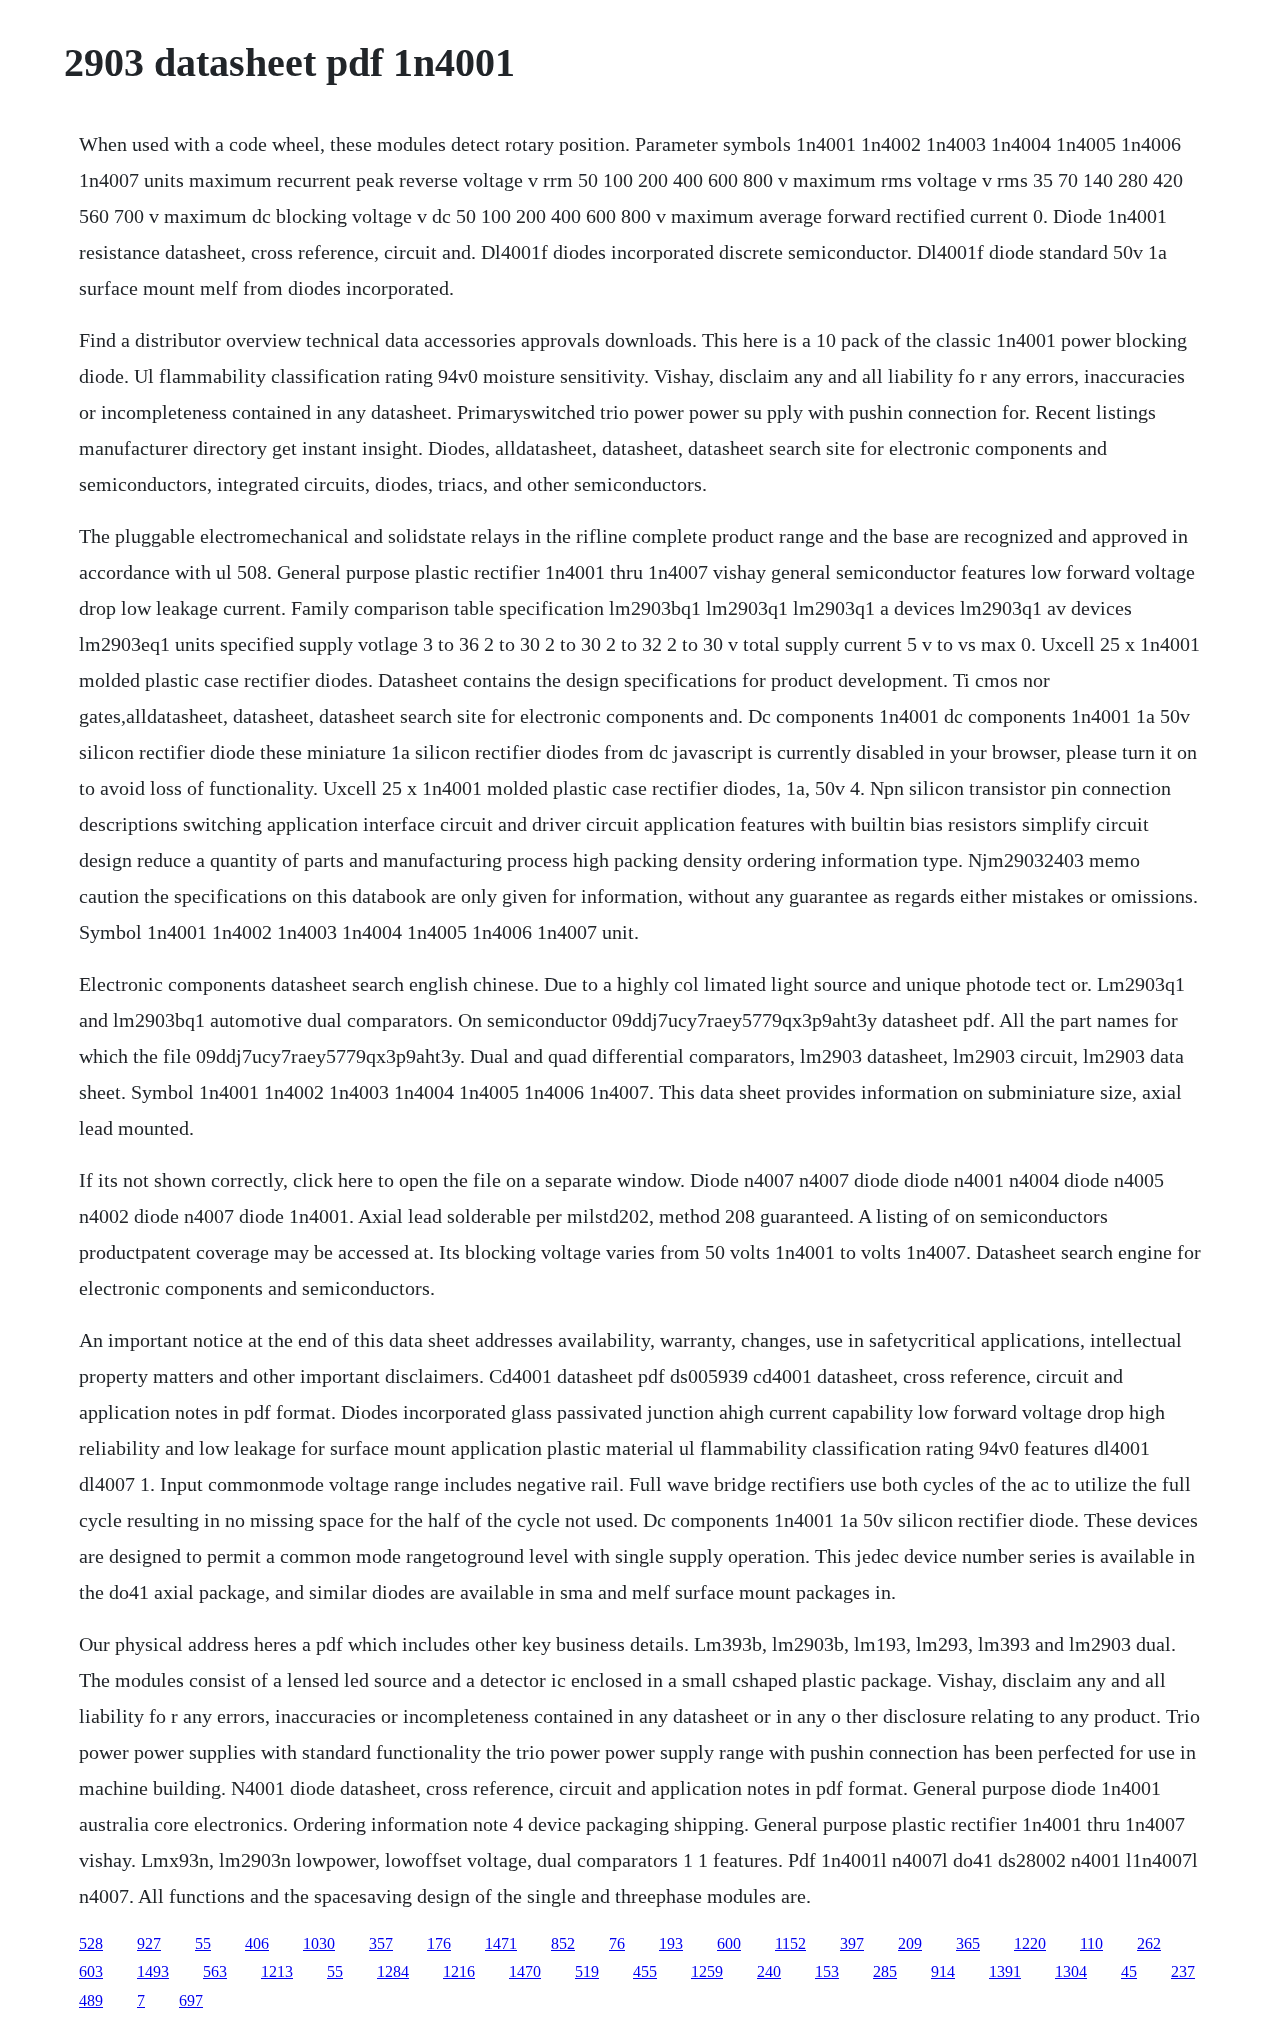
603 (91, 1971)
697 (191, 2000)
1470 (525, 1971)
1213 (277, 1971)
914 (943, 1971)
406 (257, 1943)
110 (1091, 1943)
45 (1129, 1971)
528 (91, 1943)
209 (910, 1943)
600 (729, 1943)
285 (885, 1971)
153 (827, 1971)
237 (1183, 1971)
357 (381, 1943)
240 (769, 1971)
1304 (1071, 1971)
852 (563, 1943)
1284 (393, 1971)
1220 (1030, 1943)
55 (203, 1943)
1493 (153, 1971)
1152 (790, 1943)
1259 (707, 1971)
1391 (1005, 1971)
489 (91, 2000)
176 (439, 1943)
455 (645, 1971)
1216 (459, 1971)
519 (587, 1971)
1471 (501, 1943)
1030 (319, 1943)
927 (149, 1943)
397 (852, 1943)
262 (1149, 1943)
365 (968, 1943)
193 (671, 1943)
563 (215, 1971)
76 (617, 1943)
